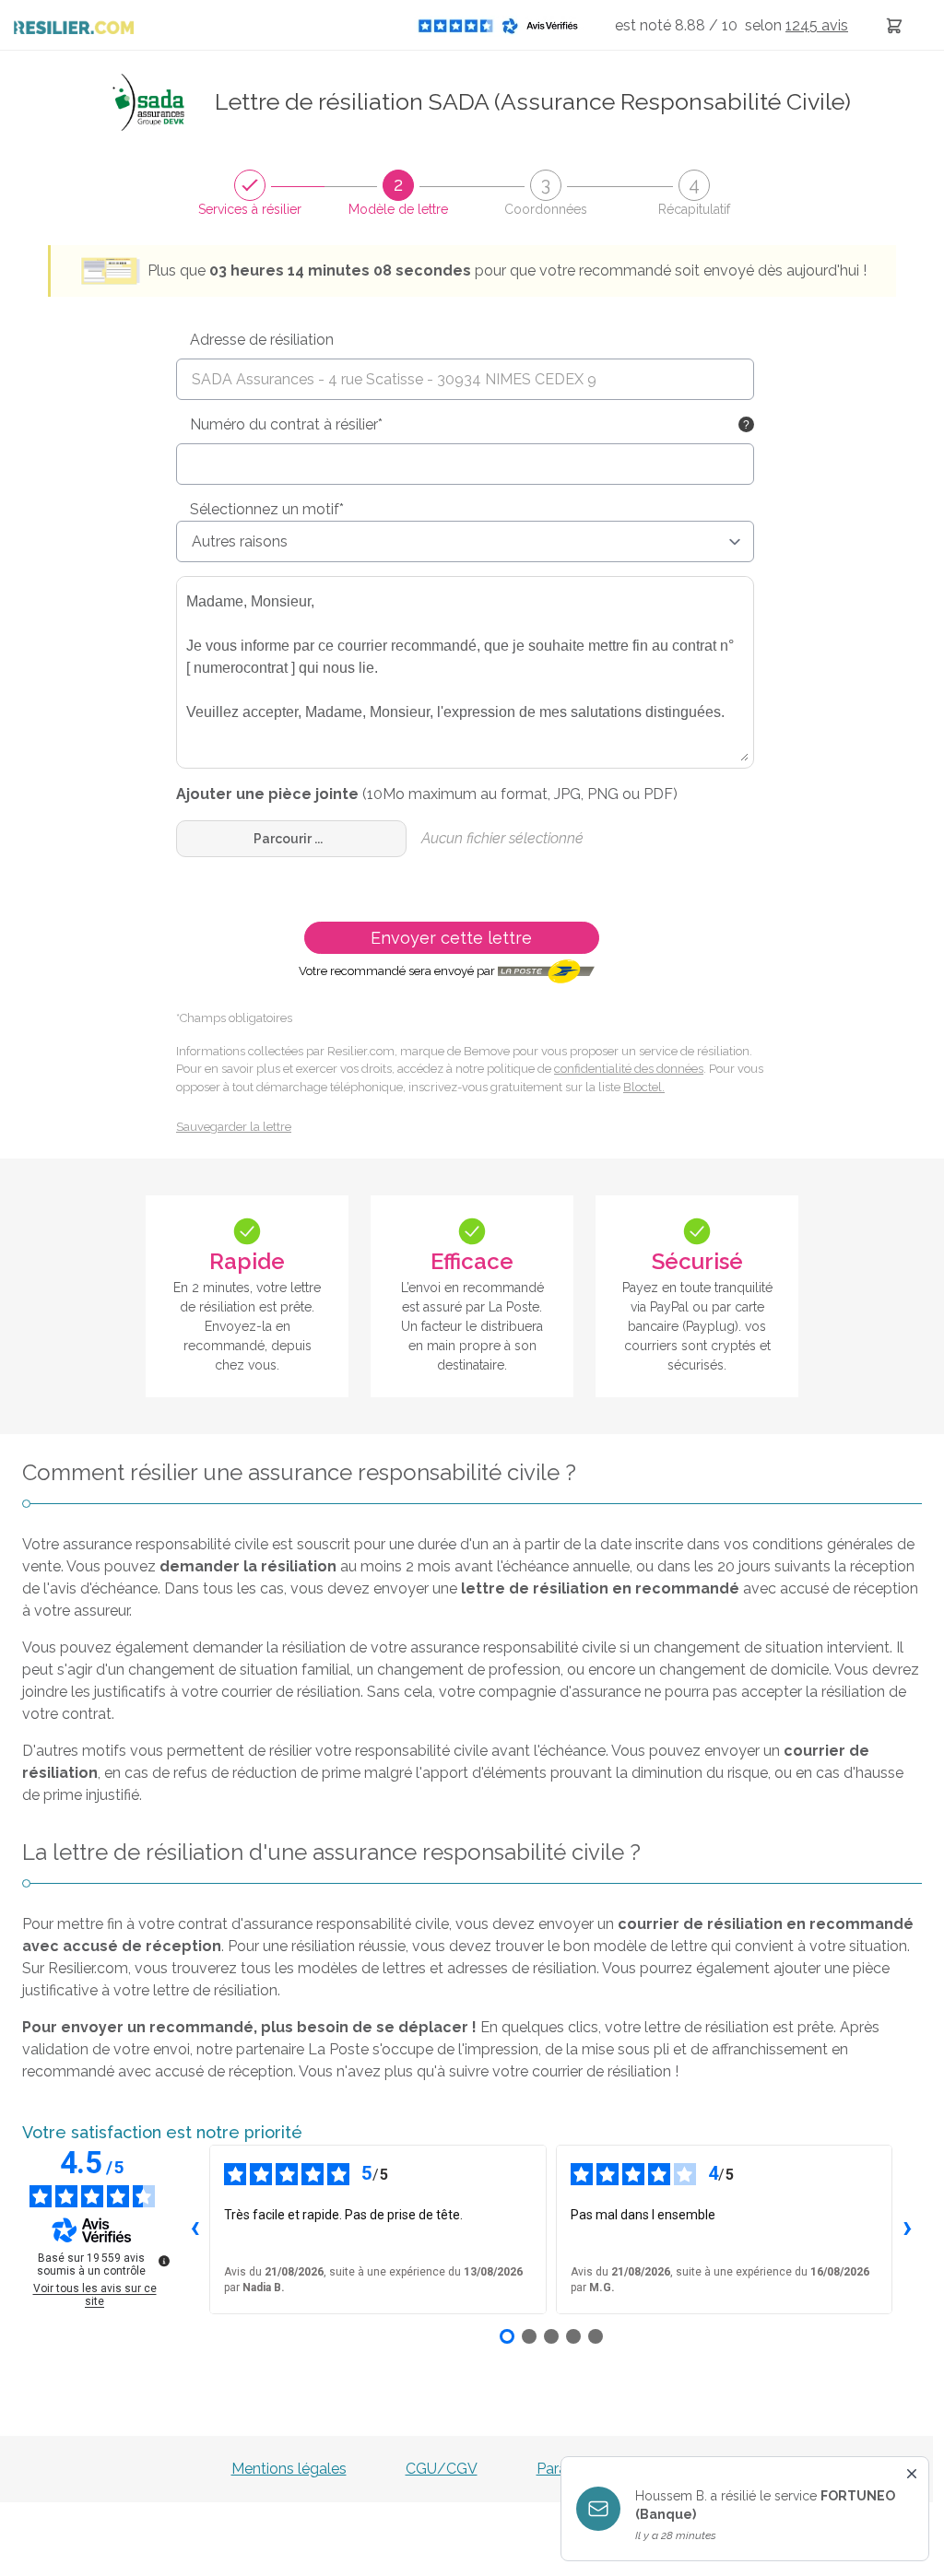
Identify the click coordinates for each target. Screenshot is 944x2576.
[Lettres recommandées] (894, 25)
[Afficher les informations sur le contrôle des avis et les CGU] (164, 2261)
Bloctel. (644, 1087)
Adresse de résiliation (262, 340)
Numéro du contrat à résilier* (286, 424)
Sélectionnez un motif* (267, 509)
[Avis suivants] (907, 2229)
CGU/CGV (442, 2469)
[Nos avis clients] (503, 25)
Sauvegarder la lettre (234, 1127)
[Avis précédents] (195, 2229)
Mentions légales (289, 2469)
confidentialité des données (629, 1069)
